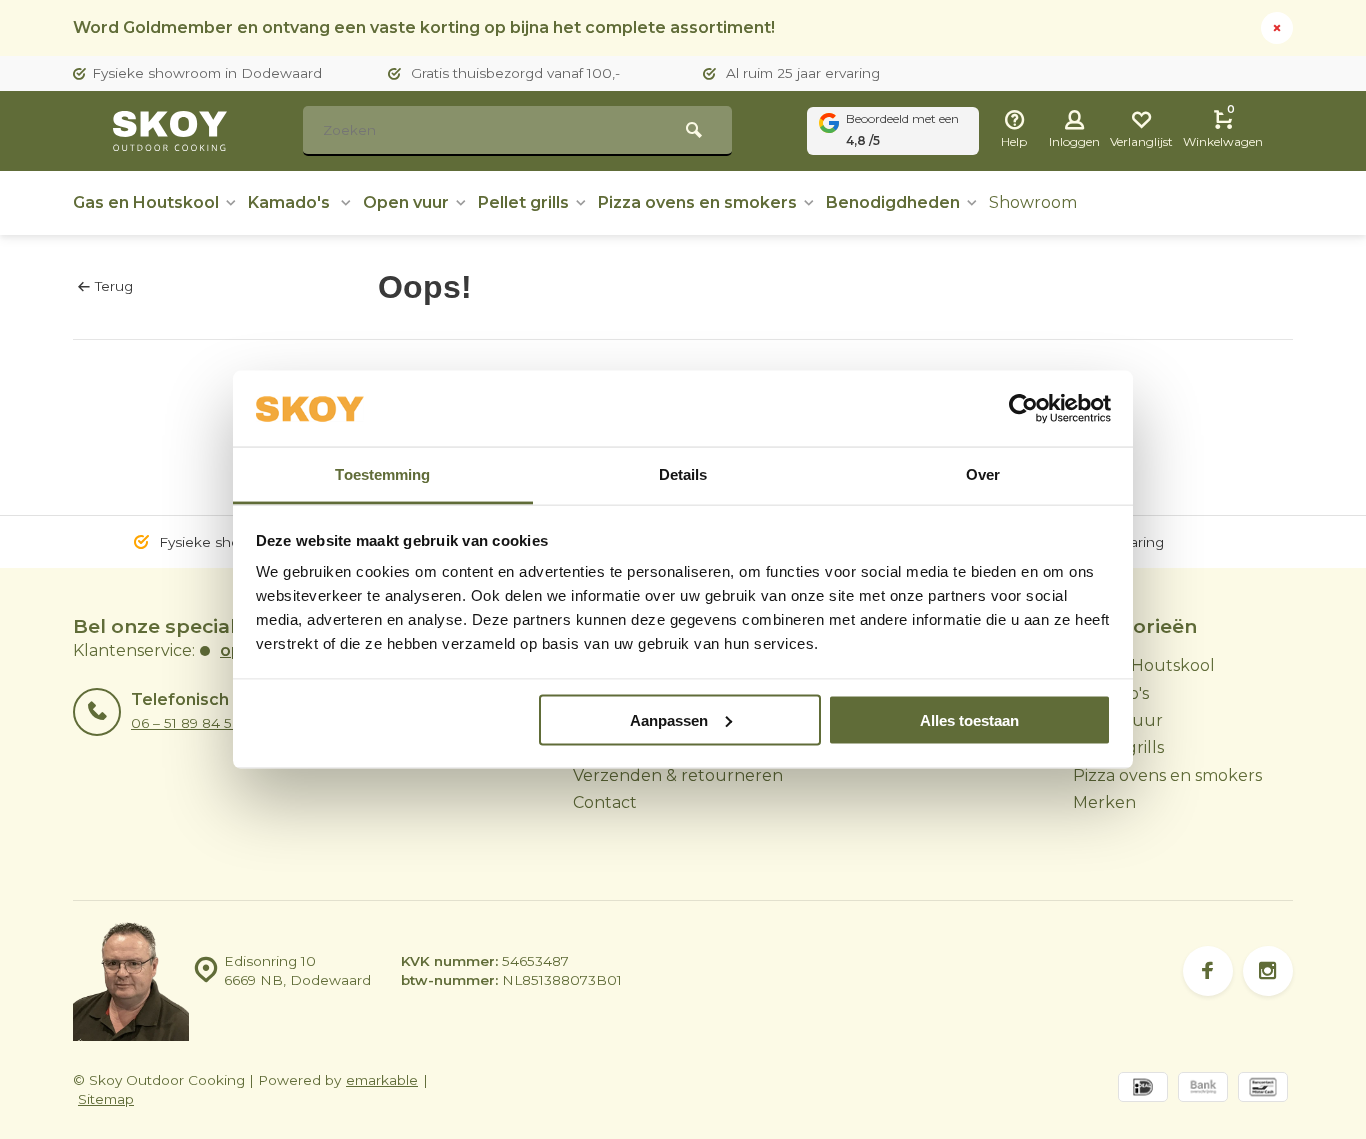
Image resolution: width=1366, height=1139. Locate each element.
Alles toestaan (969, 719)
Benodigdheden (893, 202)
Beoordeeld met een (902, 129)
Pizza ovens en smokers (697, 202)
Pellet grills (523, 202)
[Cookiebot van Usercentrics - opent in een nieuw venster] (1023, 409)
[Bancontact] (1263, 1089)
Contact (605, 802)
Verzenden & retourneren (678, 775)
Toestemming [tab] (382, 474)
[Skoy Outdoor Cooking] (173, 131)
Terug (114, 286)
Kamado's (291, 202)
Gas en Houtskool (146, 202)
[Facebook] (1208, 971)
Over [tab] (983, 474)
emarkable (382, 1080)
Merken (1104, 802)
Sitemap (106, 1099)
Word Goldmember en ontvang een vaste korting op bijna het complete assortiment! (424, 27)
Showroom (1033, 202)
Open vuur (406, 202)
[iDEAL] (1143, 1089)
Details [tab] (683, 474)
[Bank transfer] (1203, 1089)
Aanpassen (669, 719)
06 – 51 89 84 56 (185, 723)
